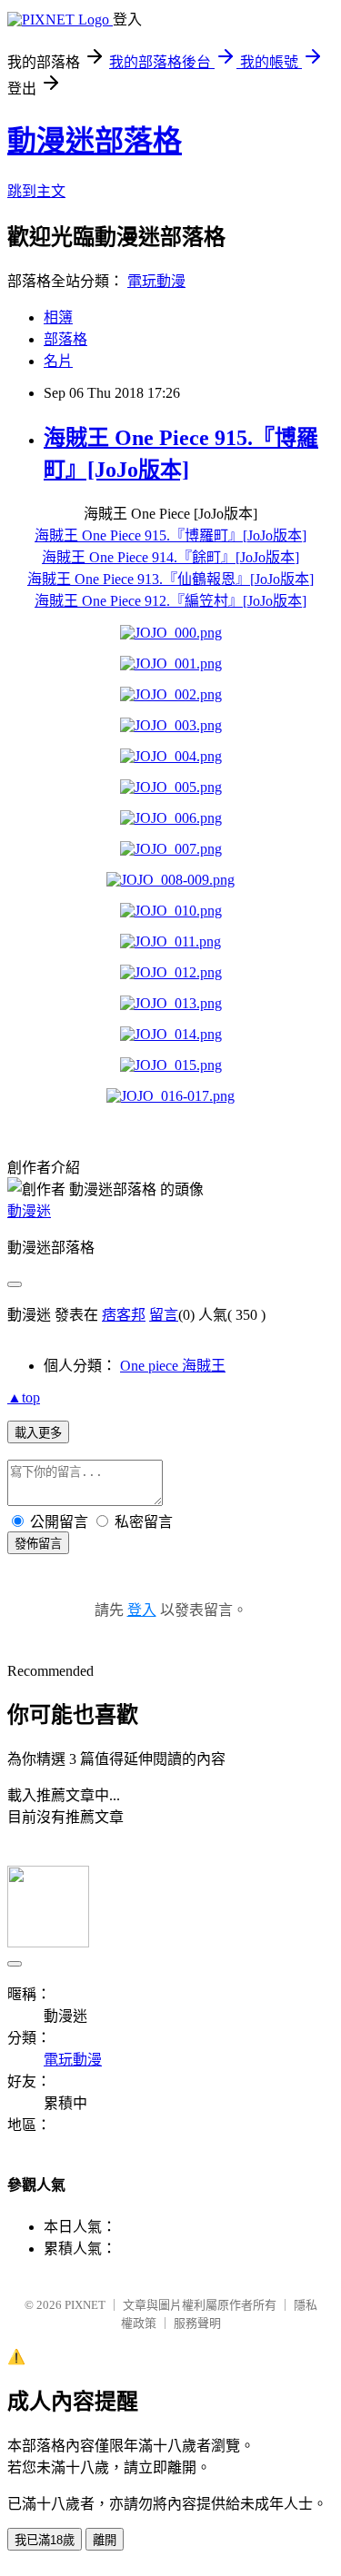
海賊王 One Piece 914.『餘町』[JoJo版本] (170, 557)
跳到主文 (36, 191)
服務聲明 (197, 2323)
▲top (24, 1397)
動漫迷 (29, 1211)
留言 (164, 1315)
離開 (105, 2540)
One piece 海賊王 (173, 1366)
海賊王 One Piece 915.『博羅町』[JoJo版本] (170, 535)
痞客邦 (124, 1315)
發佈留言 (38, 1544)
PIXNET (85, 2305)
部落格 (65, 339)
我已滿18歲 (45, 2540)
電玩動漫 (156, 281)
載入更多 (38, 1433)
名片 (58, 361)
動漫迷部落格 (95, 141)
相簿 (58, 317)
